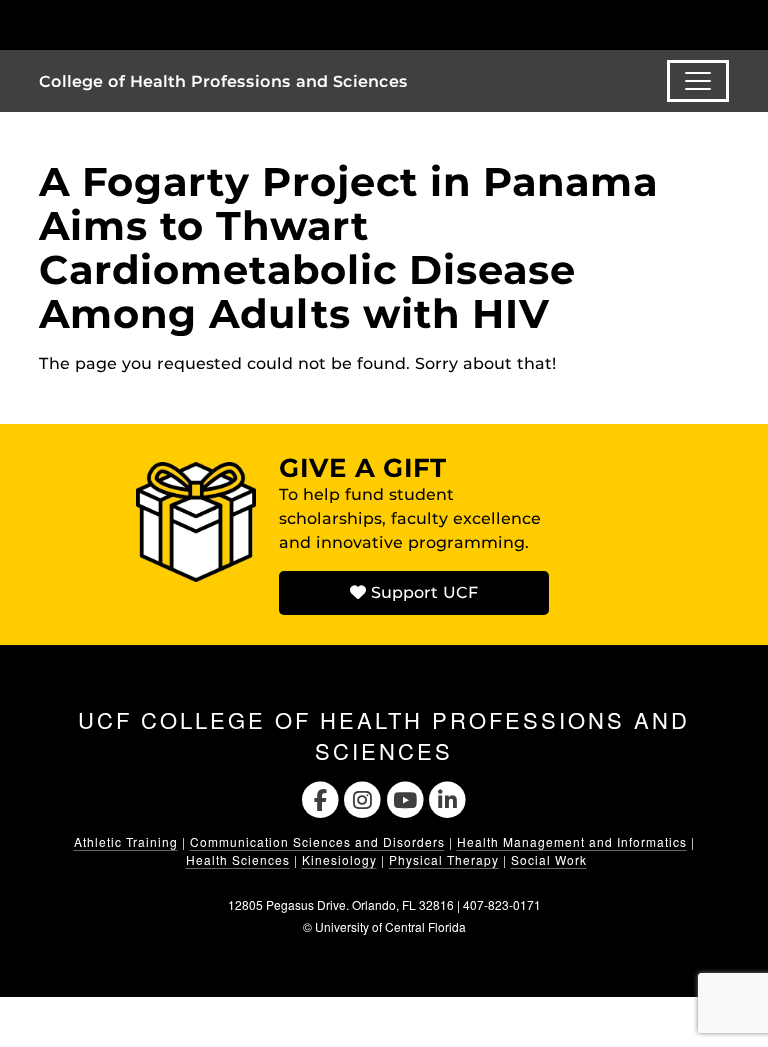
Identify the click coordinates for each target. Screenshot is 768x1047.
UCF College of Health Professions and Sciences (384, 735)
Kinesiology (339, 859)
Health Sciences (238, 859)
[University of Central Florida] (172, 24)
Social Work (549, 859)
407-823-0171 (502, 904)
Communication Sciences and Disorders (317, 841)
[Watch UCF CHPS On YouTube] (405, 797)
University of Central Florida (390, 926)
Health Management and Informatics (572, 841)
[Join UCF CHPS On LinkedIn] (448, 797)
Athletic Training (126, 841)
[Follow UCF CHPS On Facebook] (320, 797)
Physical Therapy (444, 859)
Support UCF (422, 592)
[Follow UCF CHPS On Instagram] (362, 797)
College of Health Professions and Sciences (223, 81)
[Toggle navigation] (698, 81)
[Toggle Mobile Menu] (724, 23)
